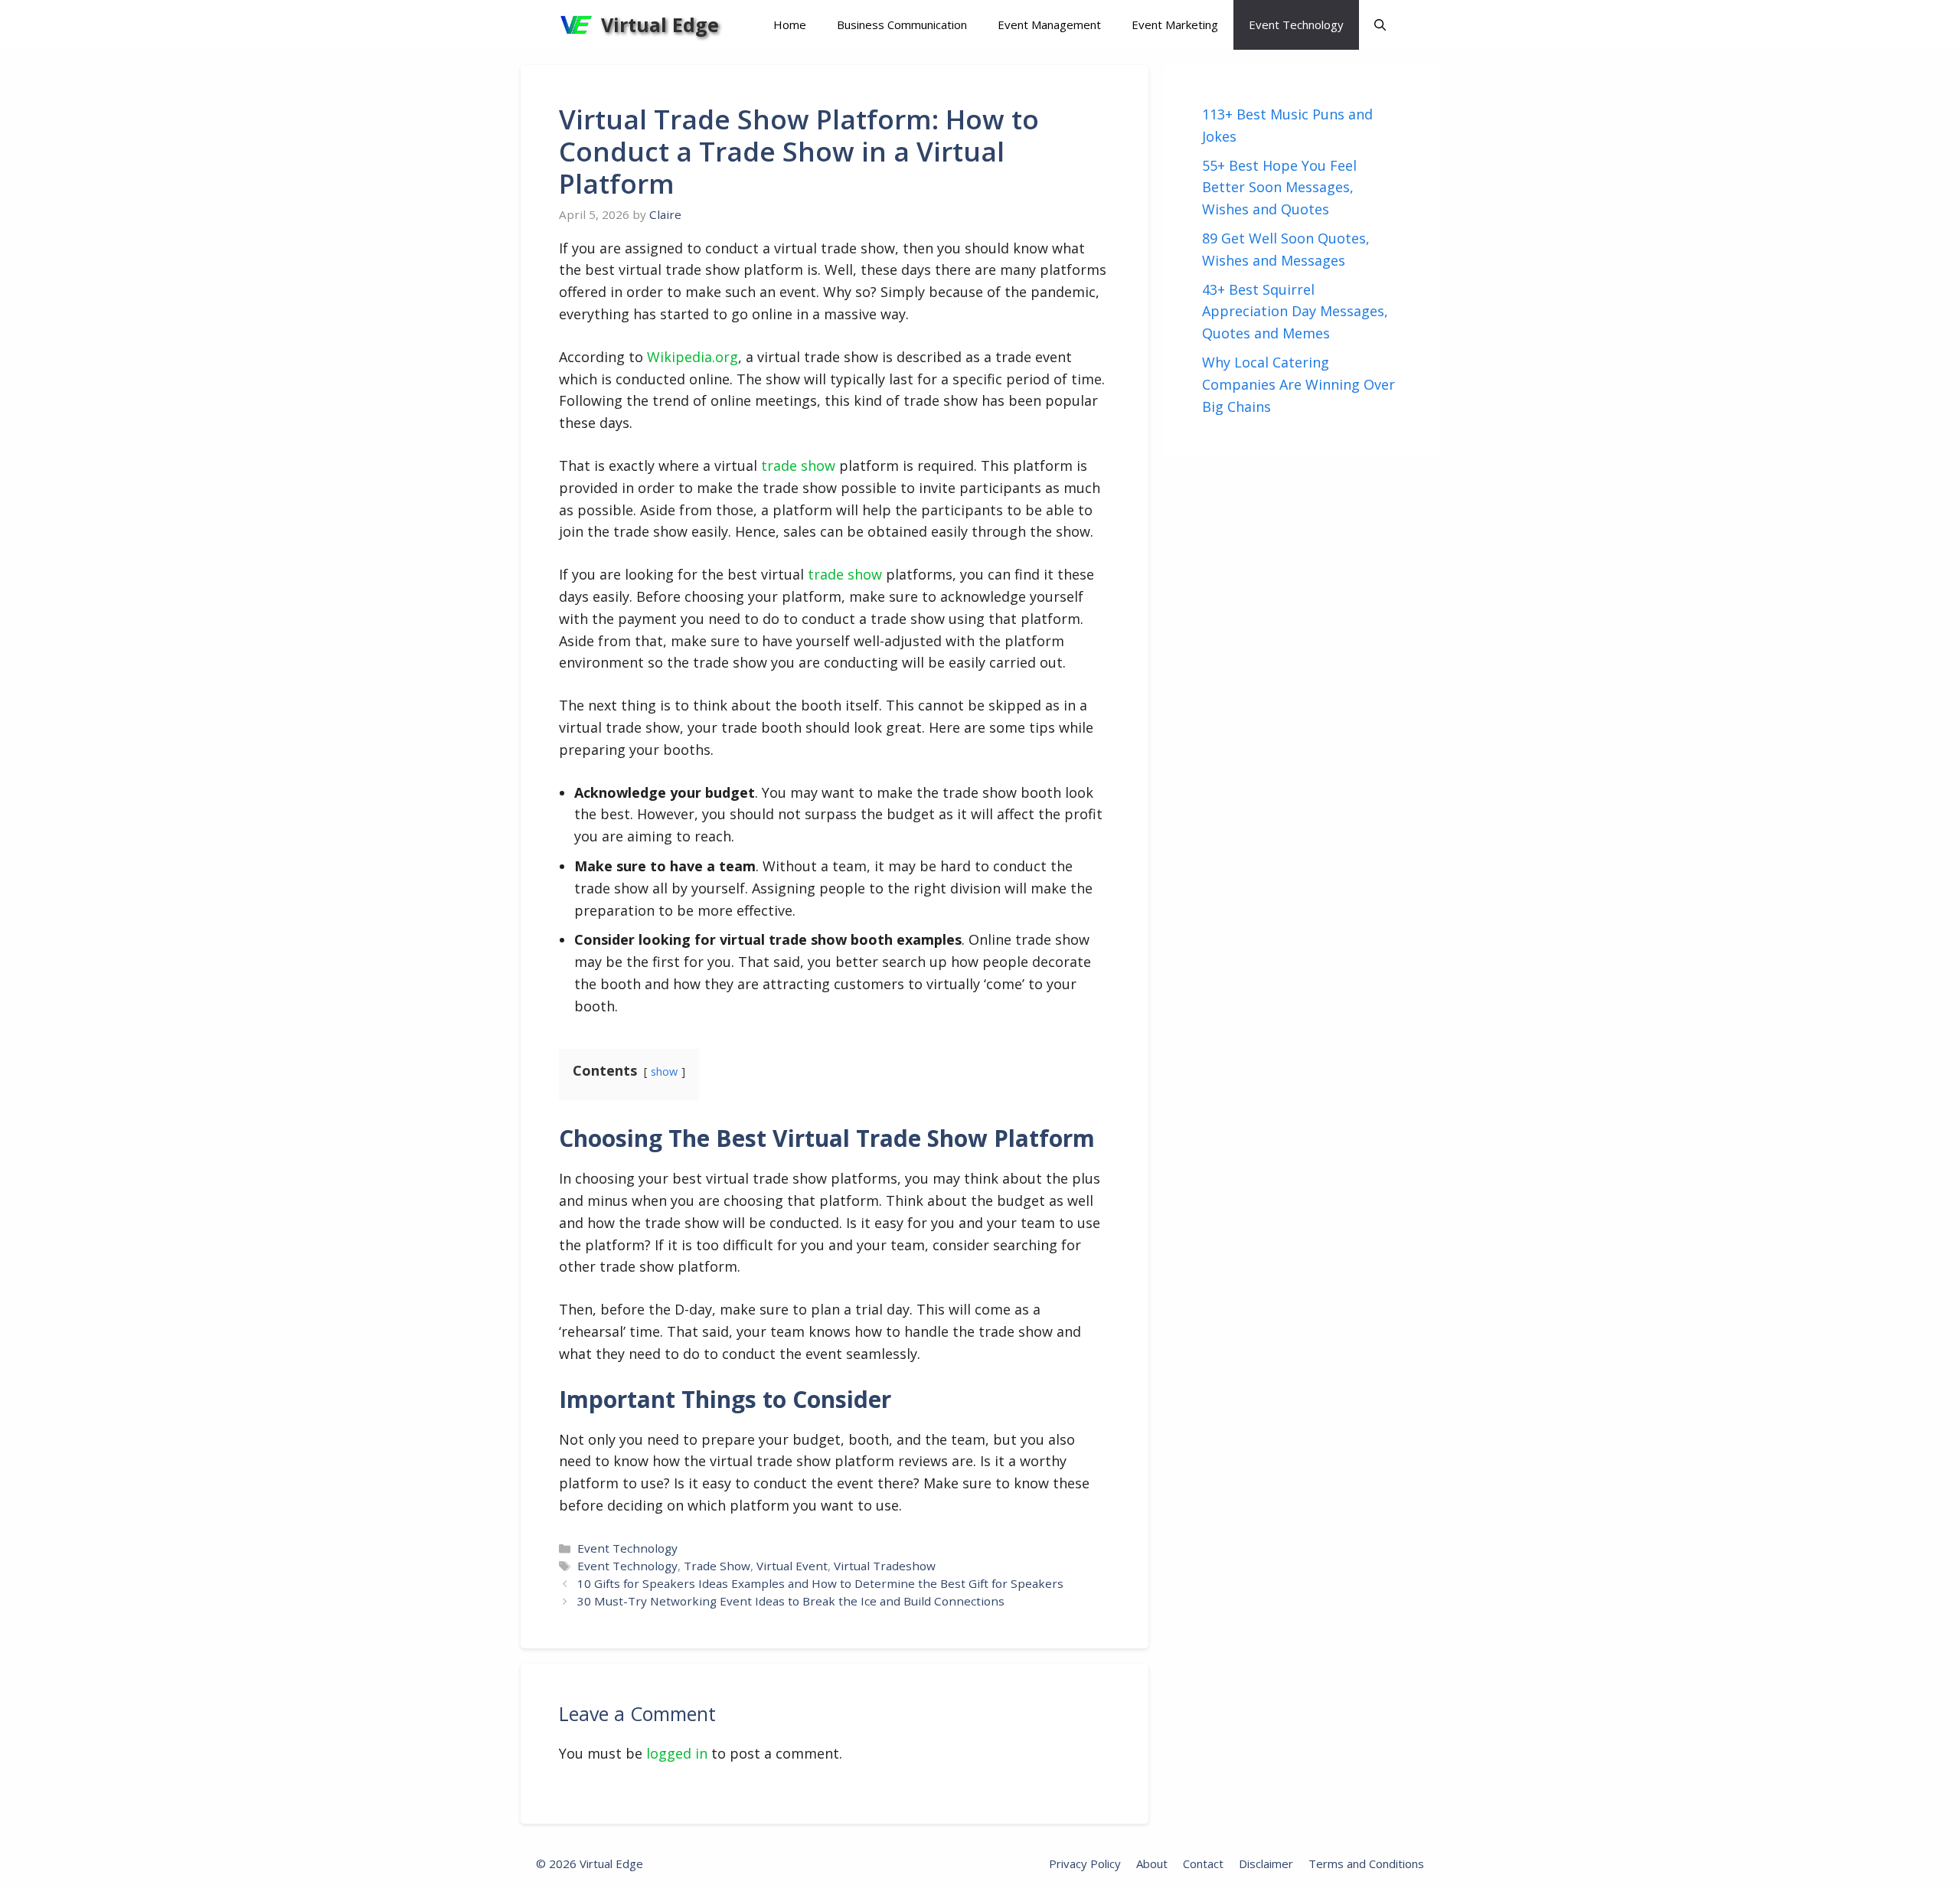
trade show (798, 465)
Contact (1203, 1864)
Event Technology (1296, 24)
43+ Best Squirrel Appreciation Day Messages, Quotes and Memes (1295, 312)
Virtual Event (792, 1566)
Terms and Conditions (1366, 1864)
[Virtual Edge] (576, 25)
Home (790, 24)
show (664, 1071)
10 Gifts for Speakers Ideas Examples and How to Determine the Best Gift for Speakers (820, 1583)
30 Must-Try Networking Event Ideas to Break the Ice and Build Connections (791, 1601)
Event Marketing (1175, 24)
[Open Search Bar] (1380, 25)
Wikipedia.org (693, 357)
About (1152, 1864)
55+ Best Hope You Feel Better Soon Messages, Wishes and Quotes (1279, 188)
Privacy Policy (1085, 1864)
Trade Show (717, 1566)
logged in (677, 1753)
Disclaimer (1266, 1864)
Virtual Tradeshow (885, 1566)
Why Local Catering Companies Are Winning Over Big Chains (1298, 384)
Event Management (1049, 24)
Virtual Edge (660, 24)
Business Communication (902, 24)
